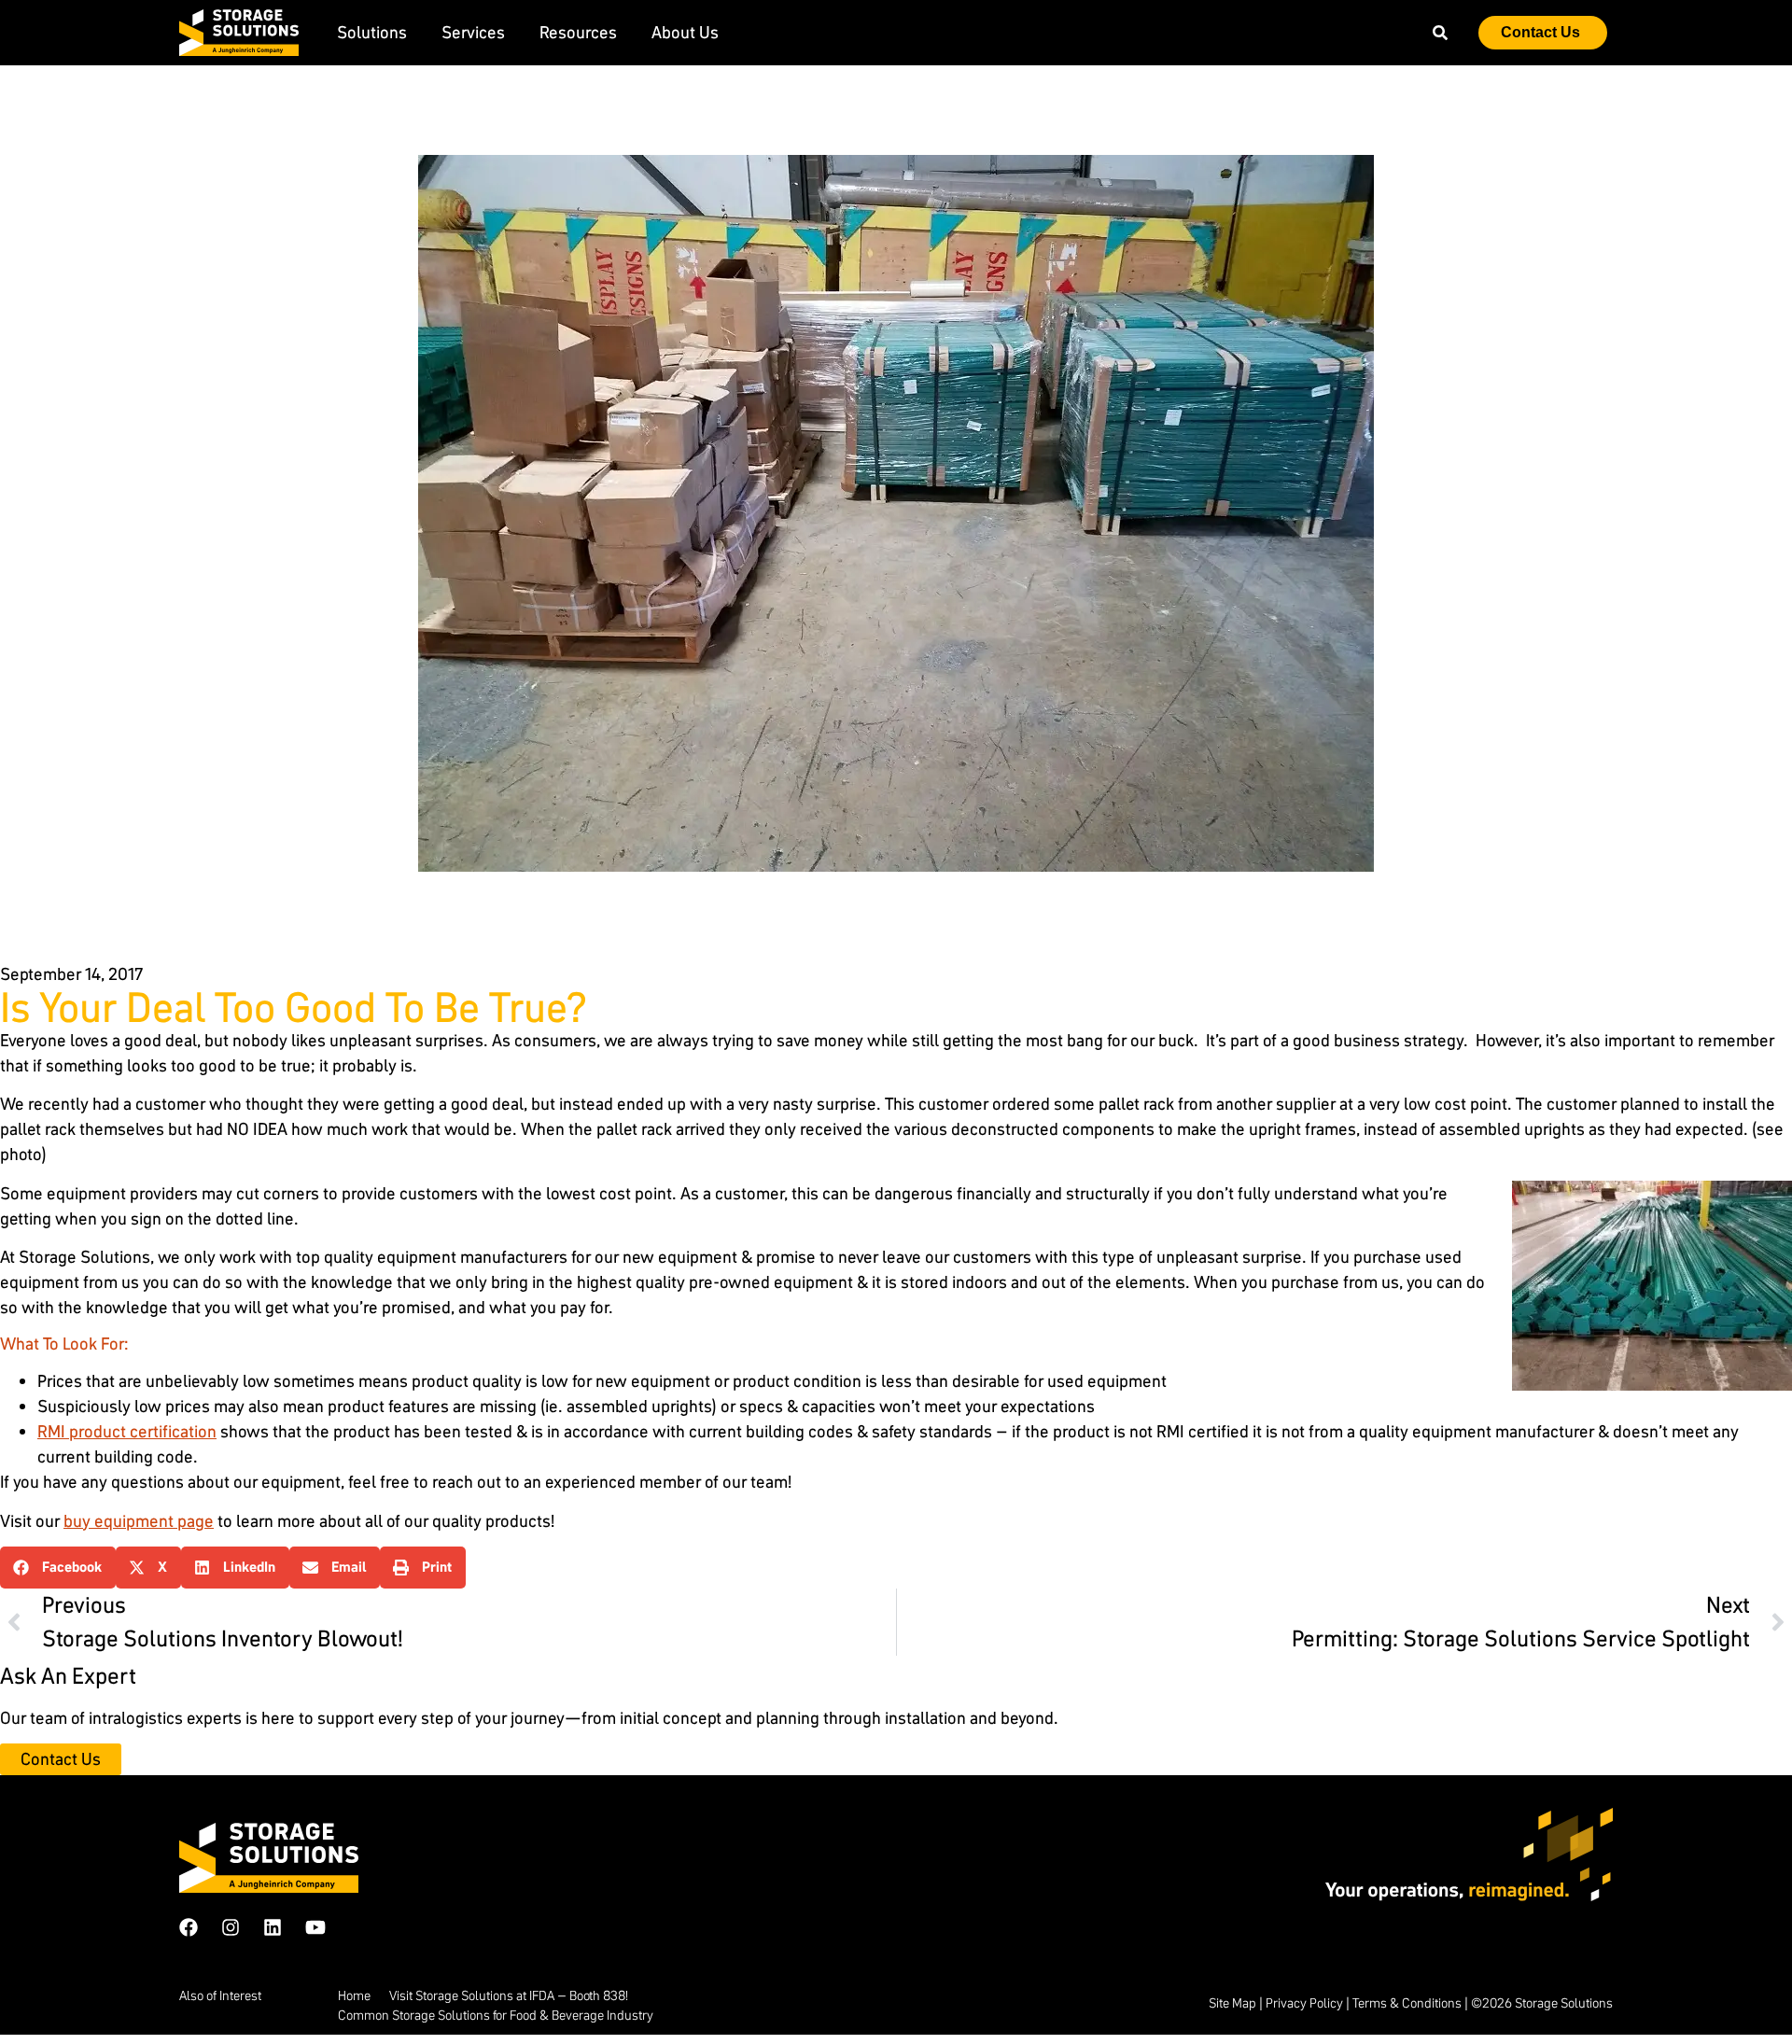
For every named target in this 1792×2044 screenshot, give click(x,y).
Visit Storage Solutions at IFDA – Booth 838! (509, 1995)
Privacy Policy (1304, 2003)
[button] (58, 1568)
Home (354, 1995)
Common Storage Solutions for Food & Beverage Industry (496, 2015)
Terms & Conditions (1407, 2003)
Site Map (1232, 2003)
